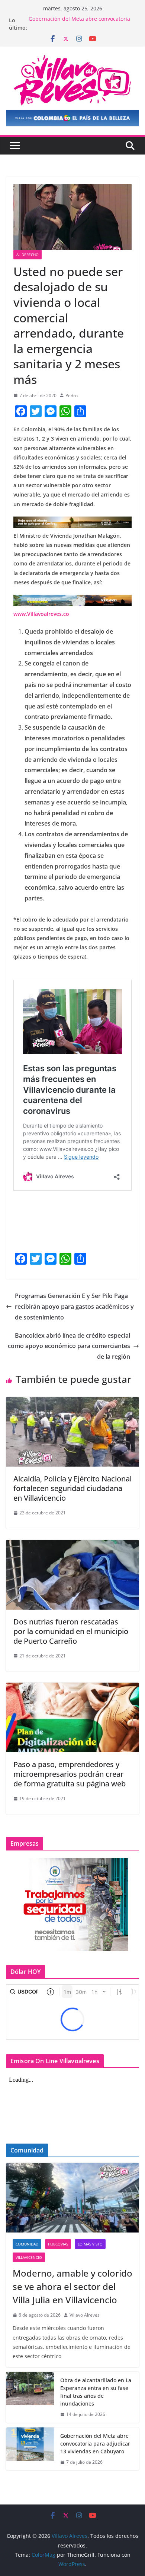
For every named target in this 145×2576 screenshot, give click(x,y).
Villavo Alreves (85, 2315)
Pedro (72, 396)
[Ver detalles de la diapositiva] (72, 118)
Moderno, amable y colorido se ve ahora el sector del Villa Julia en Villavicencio (72, 2286)
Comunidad (27, 2244)
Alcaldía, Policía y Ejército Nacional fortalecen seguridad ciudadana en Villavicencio (72, 1488)
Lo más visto (90, 2244)
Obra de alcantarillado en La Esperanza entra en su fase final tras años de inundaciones (96, 2392)
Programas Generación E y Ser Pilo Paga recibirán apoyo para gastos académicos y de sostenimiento (74, 1307)
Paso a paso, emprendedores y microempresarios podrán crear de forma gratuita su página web (70, 1774)
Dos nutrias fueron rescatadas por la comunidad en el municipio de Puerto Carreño (71, 1631)
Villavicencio (29, 2257)
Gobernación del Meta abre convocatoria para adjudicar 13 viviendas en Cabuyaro (80, 24)
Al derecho (28, 255)
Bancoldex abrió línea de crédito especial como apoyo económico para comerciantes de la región (69, 1346)
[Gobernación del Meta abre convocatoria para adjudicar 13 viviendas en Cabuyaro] (30, 2449)
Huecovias (58, 2244)
